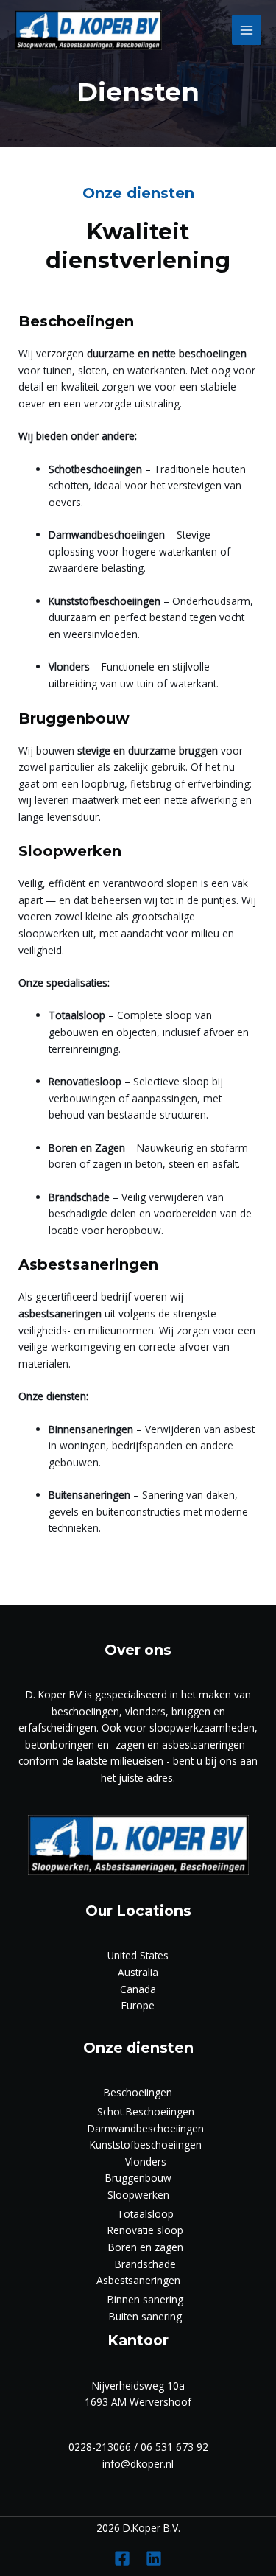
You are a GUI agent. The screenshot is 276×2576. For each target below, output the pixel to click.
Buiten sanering (145, 2316)
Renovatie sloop (145, 2230)
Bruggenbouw (138, 2178)
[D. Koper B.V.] (88, 30)
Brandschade (145, 2264)
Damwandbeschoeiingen (146, 2128)
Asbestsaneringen (138, 2280)
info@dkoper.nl (138, 2464)
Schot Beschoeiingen (146, 2111)
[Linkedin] (154, 2558)
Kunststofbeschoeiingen (146, 2145)
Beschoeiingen (138, 2092)
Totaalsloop (145, 2214)
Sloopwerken (138, 2195)
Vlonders (146, 2162)
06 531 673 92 (174, 2447)
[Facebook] (122, 2558)
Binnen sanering (145, 2299)
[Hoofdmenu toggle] (247, 30)
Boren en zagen (146, 2247)
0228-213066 (100, 2447)
